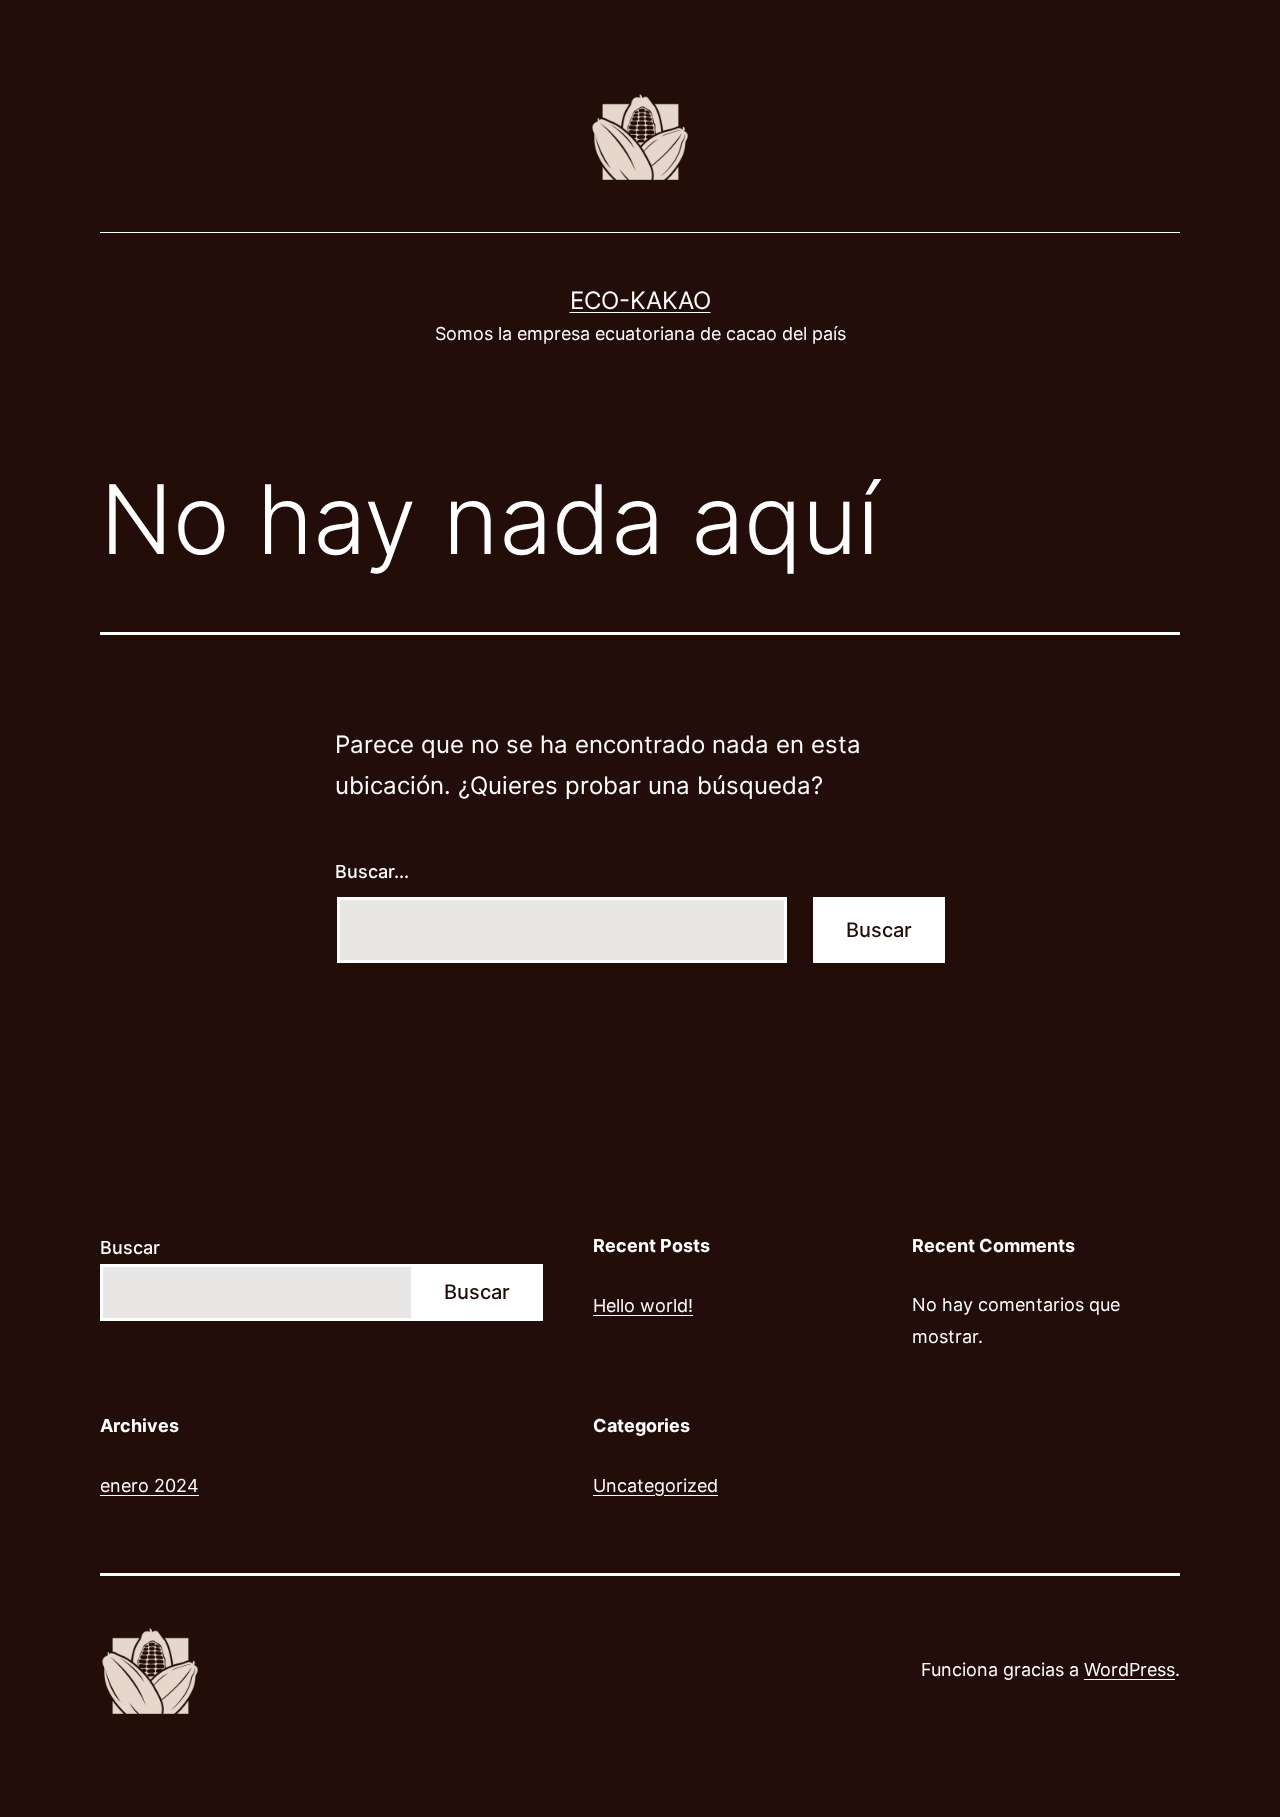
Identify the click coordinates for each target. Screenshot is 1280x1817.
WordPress (1129, 1669)
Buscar (130, 1247)
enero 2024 (149, 1485)
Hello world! (643, 1305)
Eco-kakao (640, 300)
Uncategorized (655, 1485)
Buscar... (372, 871)
